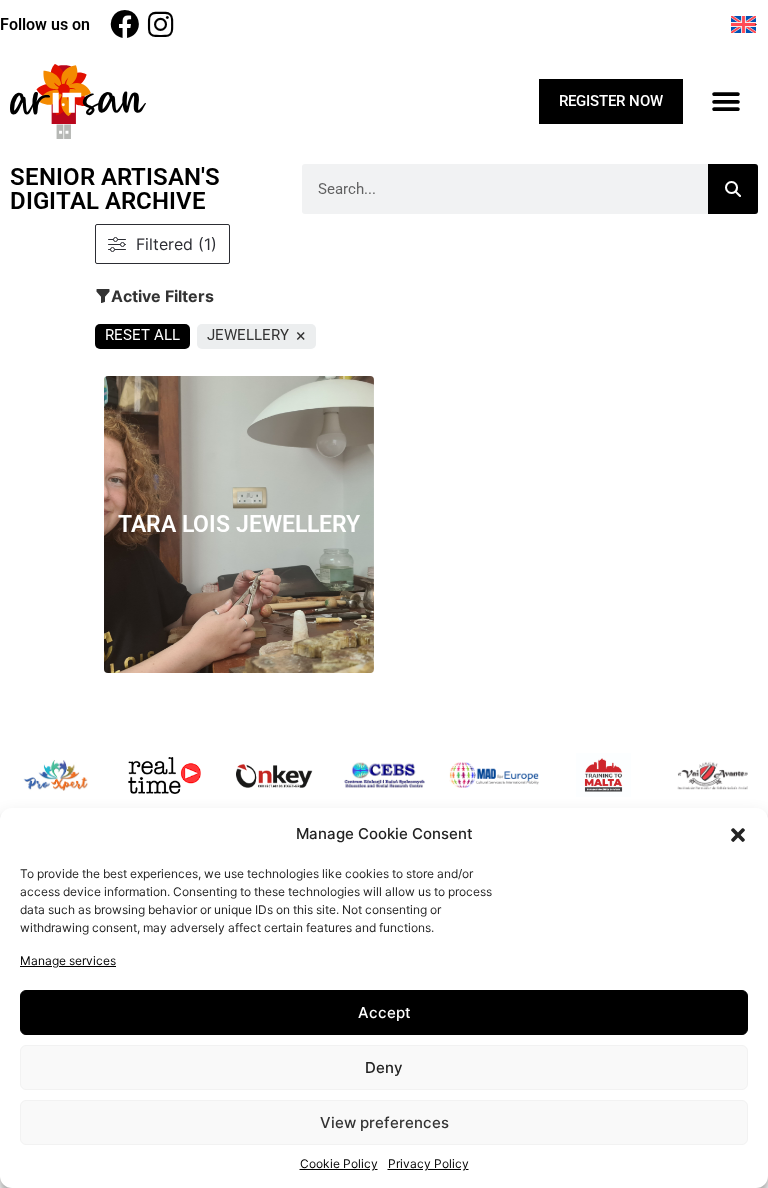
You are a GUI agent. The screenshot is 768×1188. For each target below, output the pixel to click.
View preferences (384, 1122)
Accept (384, 1012)
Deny (384, 1067)
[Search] (733, 189)
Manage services (68, 960)
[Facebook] (124, 24)
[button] (738, 834)
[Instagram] (160, 24)
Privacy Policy (428, 1163)
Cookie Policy (339, 1163)
